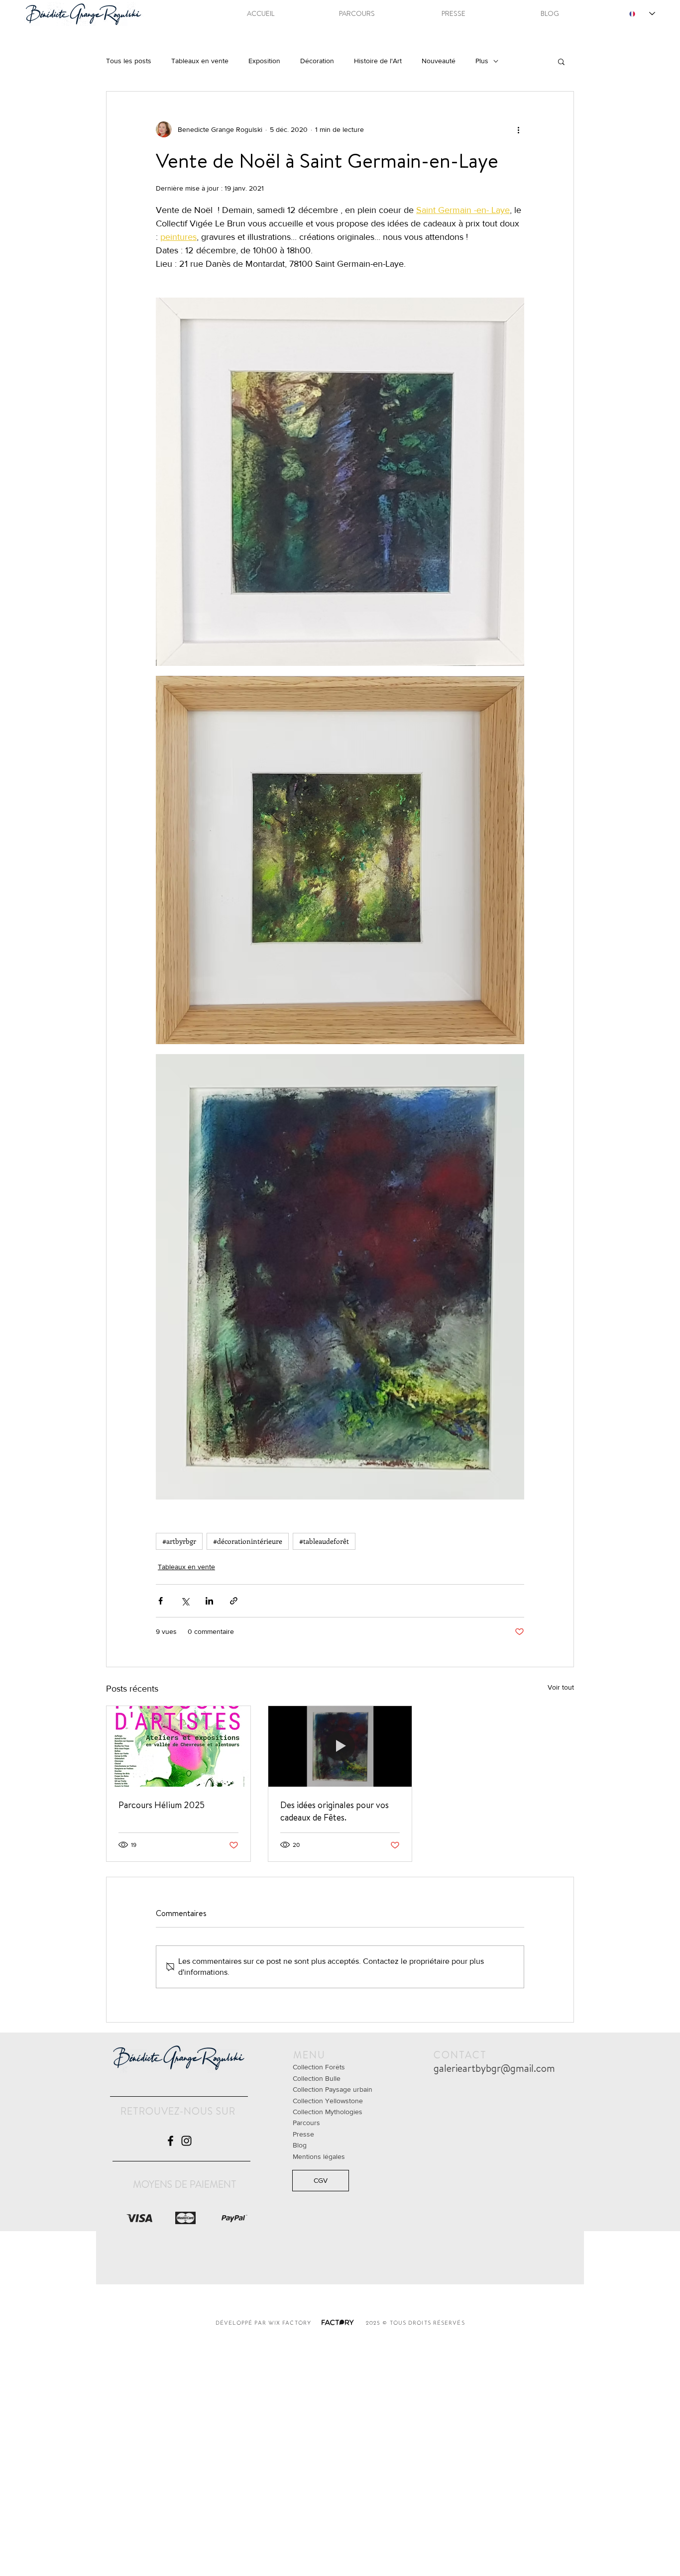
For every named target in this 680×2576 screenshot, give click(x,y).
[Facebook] (170, 2141)
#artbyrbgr (179, 1541)
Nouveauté (439, 61)
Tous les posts (129, 61)
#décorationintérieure (248, 1541)
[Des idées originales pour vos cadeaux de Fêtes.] (340, 1746)
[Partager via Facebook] (161, 1601)
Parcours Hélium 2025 (162, 1805)
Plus (482, 61)
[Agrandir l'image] (340, 482)
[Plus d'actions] (518, 129)
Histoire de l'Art (378, 61)
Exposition (264, 61)
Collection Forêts (319, 2067)
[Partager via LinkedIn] (209, 1601)
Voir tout (561, 1687)
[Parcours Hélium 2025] (178, 1746)
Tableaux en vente (200, 61)
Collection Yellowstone (328, 2101)
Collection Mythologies (328, 2112)
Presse (303, 2134)
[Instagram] (186, 2141)
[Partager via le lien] (234, 1601)
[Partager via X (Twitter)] (185, 1601)
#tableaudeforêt (324, 1541)
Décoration (317, 61)
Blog (300, 2145)
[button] (561, 61)
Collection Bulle (317, 2078)
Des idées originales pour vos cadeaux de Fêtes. (335, 1811)
